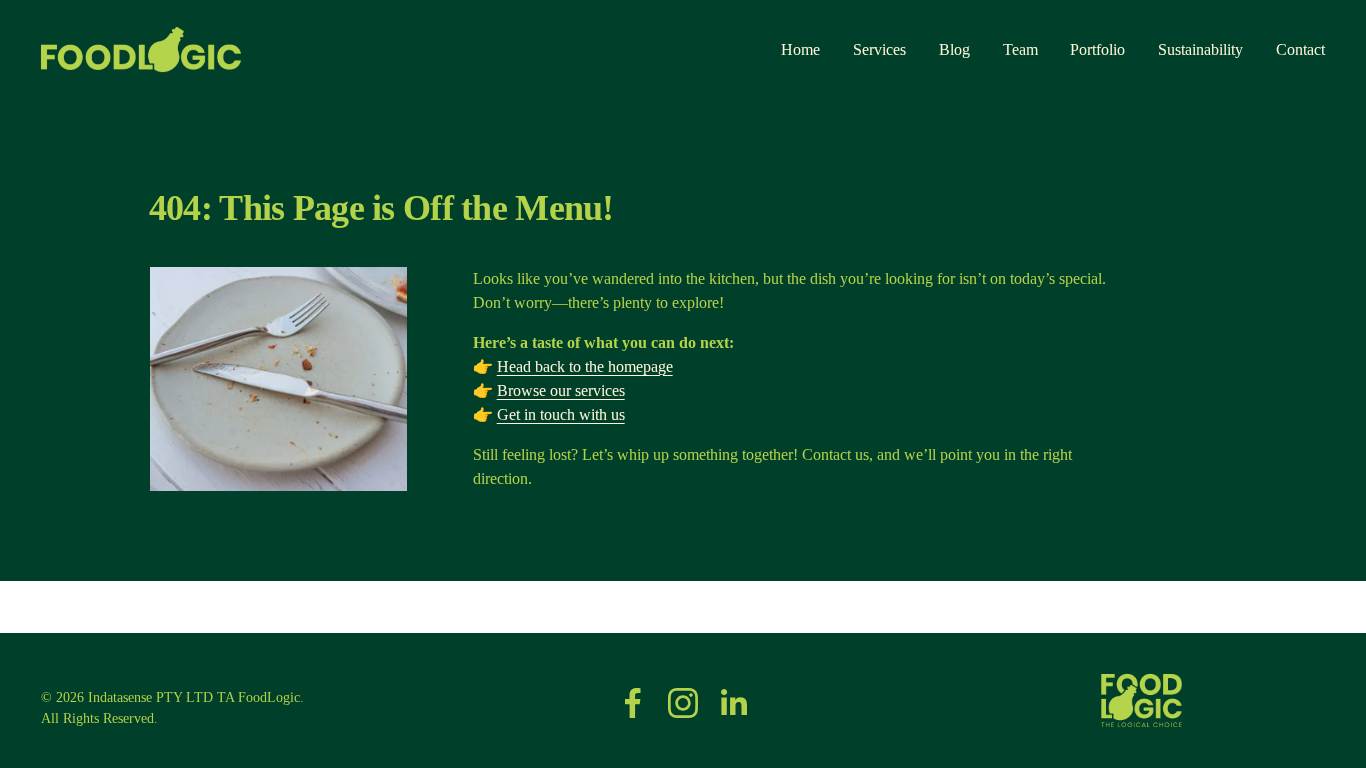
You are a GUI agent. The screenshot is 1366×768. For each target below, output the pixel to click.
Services (879, 49)
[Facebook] (633, 703)
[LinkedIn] (733, 703)
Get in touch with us (561, 414)
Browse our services (561, 390)
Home (800, 49)
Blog (954, 49)
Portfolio (1097, 49)
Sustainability (1200, 49)
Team (1020, 49)
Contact (1300, 49)
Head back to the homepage (585, 366)
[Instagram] (683, 703)
